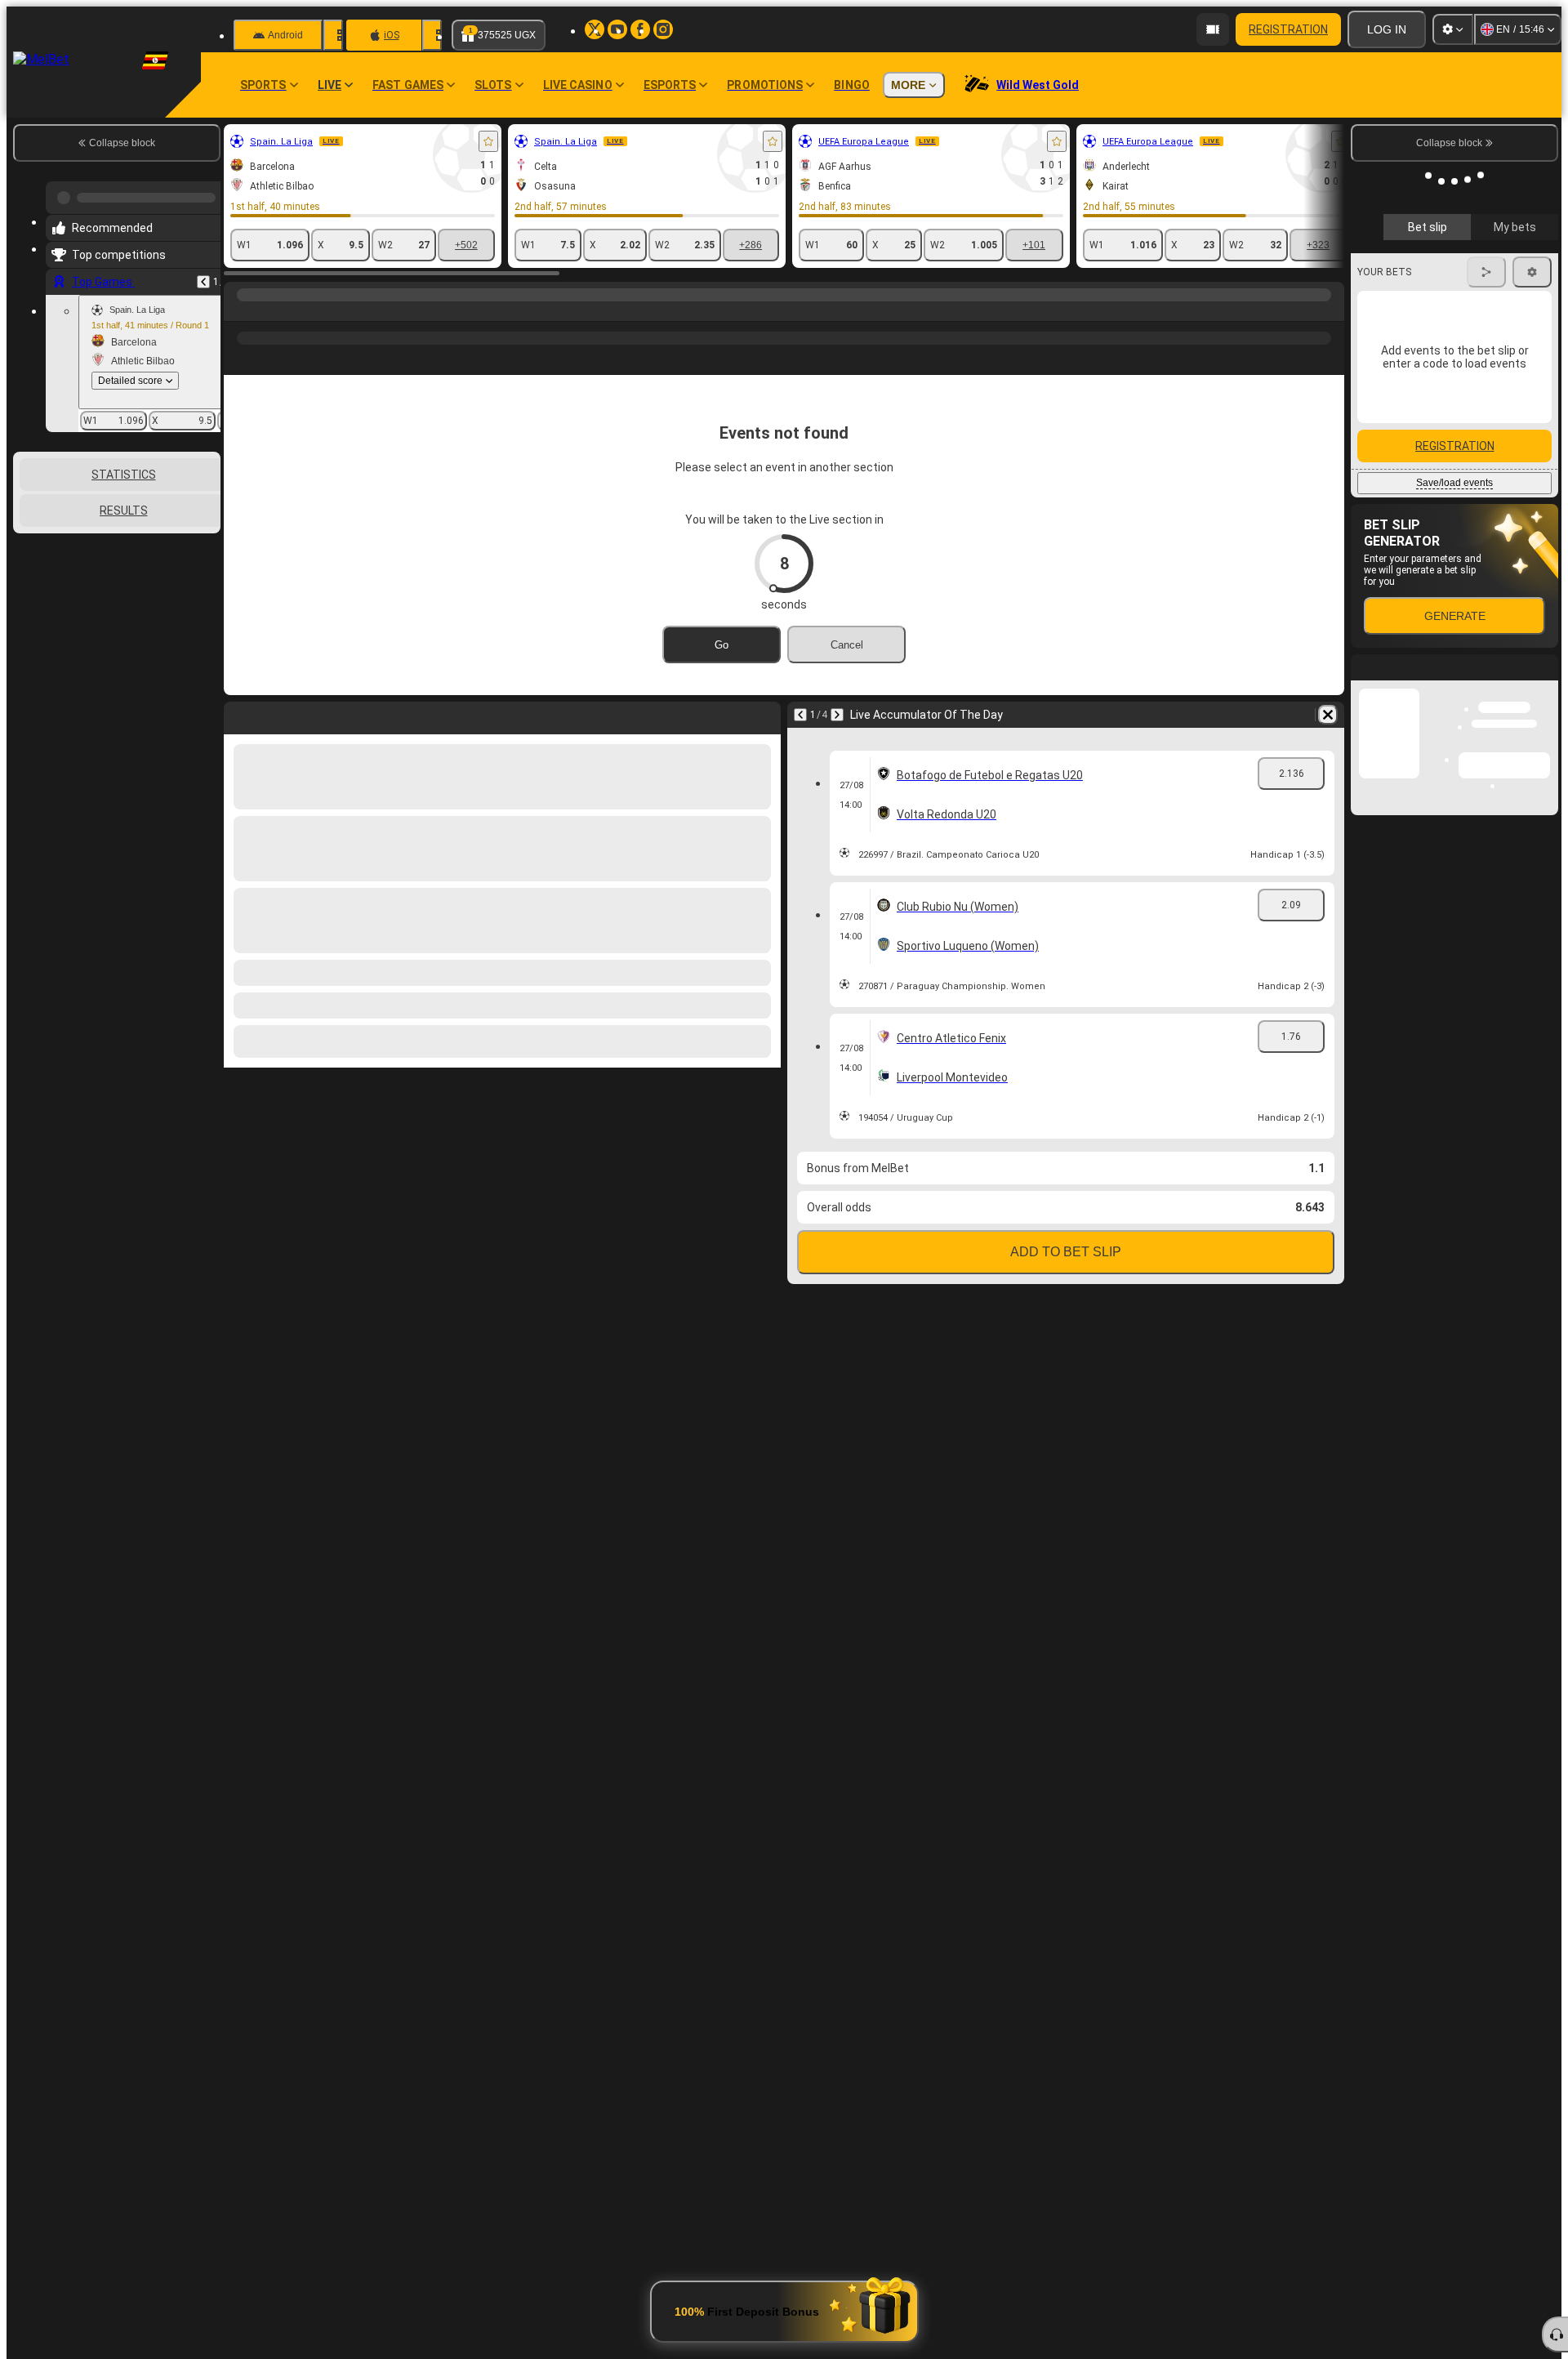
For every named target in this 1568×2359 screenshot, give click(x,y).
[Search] (1330, 311)
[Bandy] (271, 311)
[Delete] (1328, 715)
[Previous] (203, 275)
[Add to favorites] (488, 141)
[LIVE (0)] (240, 311)
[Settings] (1453, 29)
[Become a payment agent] (1213, 29)
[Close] (1545, 1043)
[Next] (837, 715)
